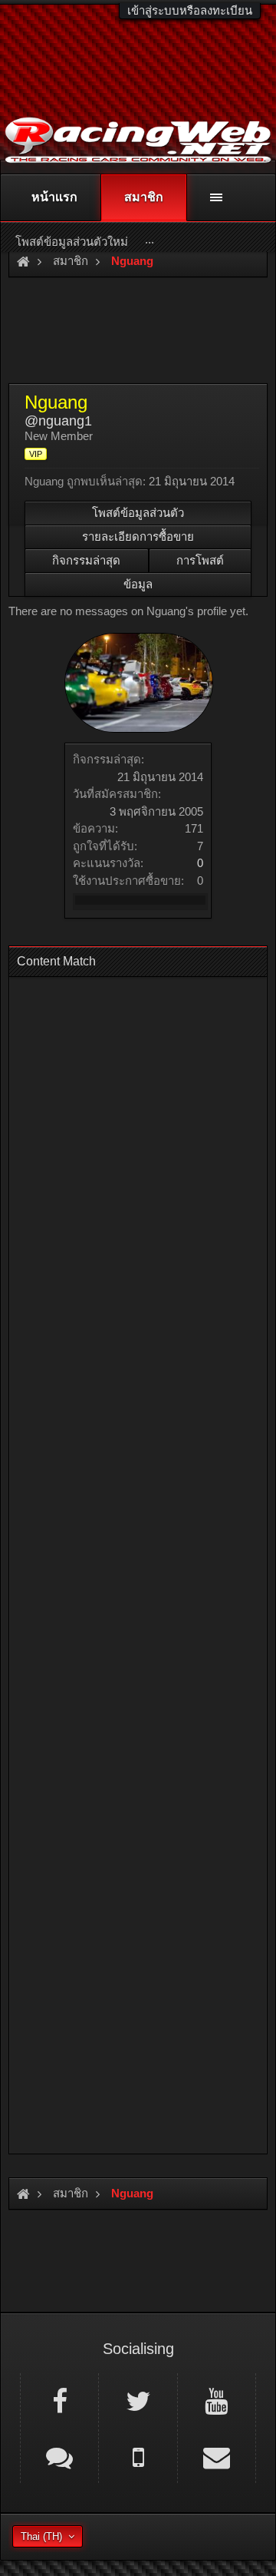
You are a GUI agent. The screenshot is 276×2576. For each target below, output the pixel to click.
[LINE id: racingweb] (59, 2456)
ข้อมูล (138, 584)
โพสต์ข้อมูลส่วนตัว (138, 513)
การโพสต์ (200, 560)
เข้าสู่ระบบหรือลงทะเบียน (190, 10)
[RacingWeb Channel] (217, 2400)
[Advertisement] (138, 1561)
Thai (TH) (41, 2536)
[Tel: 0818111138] (138, 2456)
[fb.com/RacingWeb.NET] (59, 2400)
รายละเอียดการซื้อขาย (138, 536)
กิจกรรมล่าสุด (86, 560)
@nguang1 (58, 421)
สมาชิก (144, 197)
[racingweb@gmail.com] (217, 2456)
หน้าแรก (54, 197)
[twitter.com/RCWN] (138, 2400)
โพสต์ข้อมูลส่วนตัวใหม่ (72, 242)
